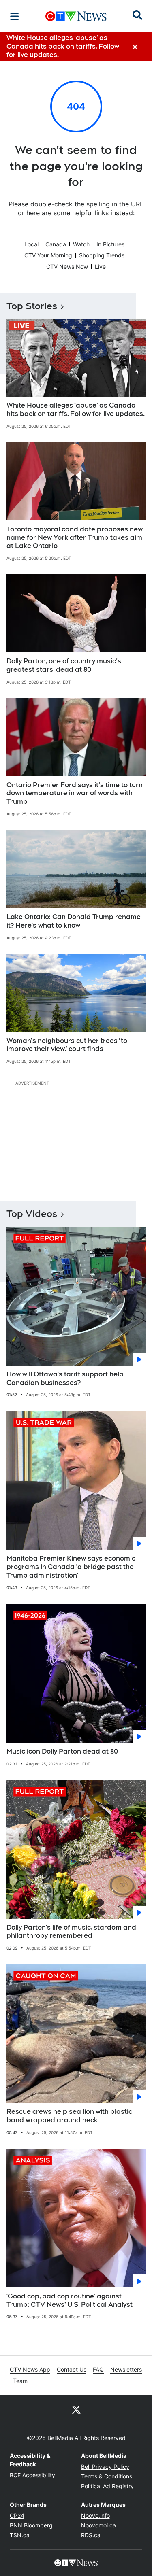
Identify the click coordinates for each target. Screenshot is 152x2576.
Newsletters (126, 2369)
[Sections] (15, 16)
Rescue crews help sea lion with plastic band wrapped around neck (69, 2116)
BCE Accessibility (32, 2475)
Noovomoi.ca (98, 2525)
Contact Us (72, 2369)
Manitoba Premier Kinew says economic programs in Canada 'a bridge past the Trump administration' (71, 1567)
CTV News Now (67, 267)
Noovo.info (95, 2515)
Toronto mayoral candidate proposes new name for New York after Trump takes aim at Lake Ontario (75, 538)
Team (20, 2381)
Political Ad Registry (107, 2486)
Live (100, 267)
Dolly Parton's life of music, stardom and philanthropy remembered (71, 1932)
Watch (81, 244)
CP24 (17, 2515)
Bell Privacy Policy (105, 2467)
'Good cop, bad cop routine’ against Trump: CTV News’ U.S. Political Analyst (70, 2300)
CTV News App (30, 2369)
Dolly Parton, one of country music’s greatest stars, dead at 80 (64, 665)
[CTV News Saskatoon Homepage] (76, 16)
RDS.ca (91, 2535)
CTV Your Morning (48, 255)
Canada (56, 244)
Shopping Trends (102, 255)
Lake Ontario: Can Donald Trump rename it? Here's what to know (74, 921)
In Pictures (110, 244)
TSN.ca (20, 2535)
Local (31, 244)
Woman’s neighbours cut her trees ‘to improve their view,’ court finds (67, 1045)
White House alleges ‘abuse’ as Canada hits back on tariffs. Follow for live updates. (76, 410)
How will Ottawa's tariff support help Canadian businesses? (65, 1378)
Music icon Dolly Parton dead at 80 (62, 1751)
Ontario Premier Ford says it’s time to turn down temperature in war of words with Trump (75, 793)
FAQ (98, 2369)
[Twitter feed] (76, 2409)
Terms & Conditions (107, 2476)
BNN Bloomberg (31, 2525)
